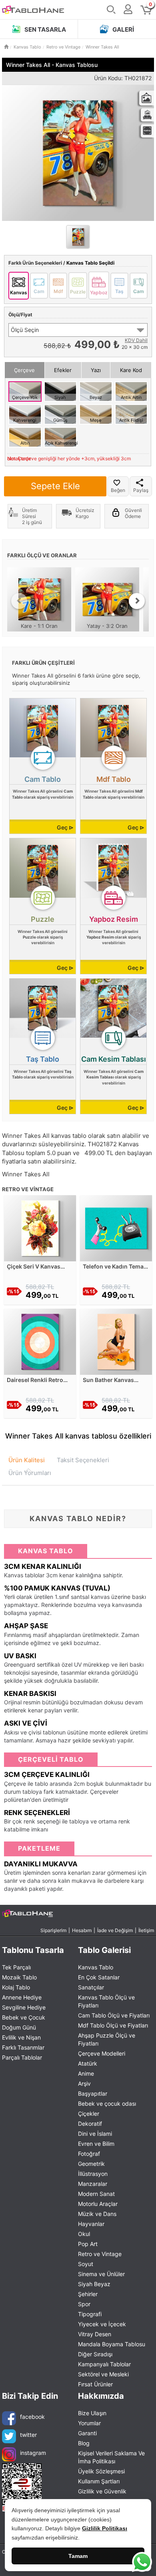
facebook (32, 2416)
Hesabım (82, 1930)
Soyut (86, 2264)
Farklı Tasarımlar (23, 2047)
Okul (84, 2234)
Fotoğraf (89, 2154)
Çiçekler (89, 2114)
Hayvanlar (91, 2224)
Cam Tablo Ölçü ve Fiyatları (114, 2015)
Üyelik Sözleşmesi (101, 2471)
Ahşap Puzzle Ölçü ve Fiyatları (107, 2039)
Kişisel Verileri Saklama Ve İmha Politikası (111, 2457)
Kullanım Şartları (99, 2481)
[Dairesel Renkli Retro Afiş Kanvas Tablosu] (40, 1341)
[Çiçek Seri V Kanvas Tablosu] (40, 1227)
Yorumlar (89, 2423)
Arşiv (84, 2083)
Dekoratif (90, 2124)
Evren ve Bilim (96, 2144)
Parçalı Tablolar (22, 2057)
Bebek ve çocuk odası (107, 2103)
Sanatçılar (91, 1987)
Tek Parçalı (16, 1967)
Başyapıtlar (93, 2093)
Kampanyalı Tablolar (104, 2364)
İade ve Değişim (115, 1930)
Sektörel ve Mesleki (103, 2374)
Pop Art (88, 2244)
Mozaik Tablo (19, 1977)
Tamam (78, 2556)
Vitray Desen (95, 2334)
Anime (86, 2073)
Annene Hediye (22, 1997)
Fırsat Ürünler (95, 2384)
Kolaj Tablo (16, 1987)
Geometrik (91, 2164)
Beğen (118, 490)
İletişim (146, 1930)
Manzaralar (93, 2184)
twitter (28, 2434)
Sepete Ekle (55, 486)
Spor (84, 2304)
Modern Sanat (96, 2194)
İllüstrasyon (93, 2174)
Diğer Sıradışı (95, 2354)
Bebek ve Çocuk (24, 2017)
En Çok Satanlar (99, 1977)
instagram (33, 2452)
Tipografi (90, 2314)
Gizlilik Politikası (105, 2528)
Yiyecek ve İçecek (102, 2324)
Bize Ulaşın (92, 2413)
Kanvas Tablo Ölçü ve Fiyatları (106, 2001)
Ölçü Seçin (25, 330)
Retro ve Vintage (100, 2254)
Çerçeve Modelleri (102, 2053)
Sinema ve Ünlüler (101, 2274)
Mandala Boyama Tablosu (112, 2344)
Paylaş (141, 490)
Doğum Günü (19, 2027)
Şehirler (88, 2294)
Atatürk (88, 2063)
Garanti (87, 2433)
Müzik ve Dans (97, 2214)
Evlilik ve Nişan (21, 2037)
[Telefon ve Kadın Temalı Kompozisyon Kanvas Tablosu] (116, 1227)
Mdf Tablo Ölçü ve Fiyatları (113, 2025)
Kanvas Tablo (96, 1967)
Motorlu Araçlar (98, 2204)
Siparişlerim (53, 1930)
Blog (84, 2443)
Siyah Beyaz (94, 2284)
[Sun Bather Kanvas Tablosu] (116, 1341)
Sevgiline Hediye (24, 2007)
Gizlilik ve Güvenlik (102, 2491)
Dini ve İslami (95, 2134)
